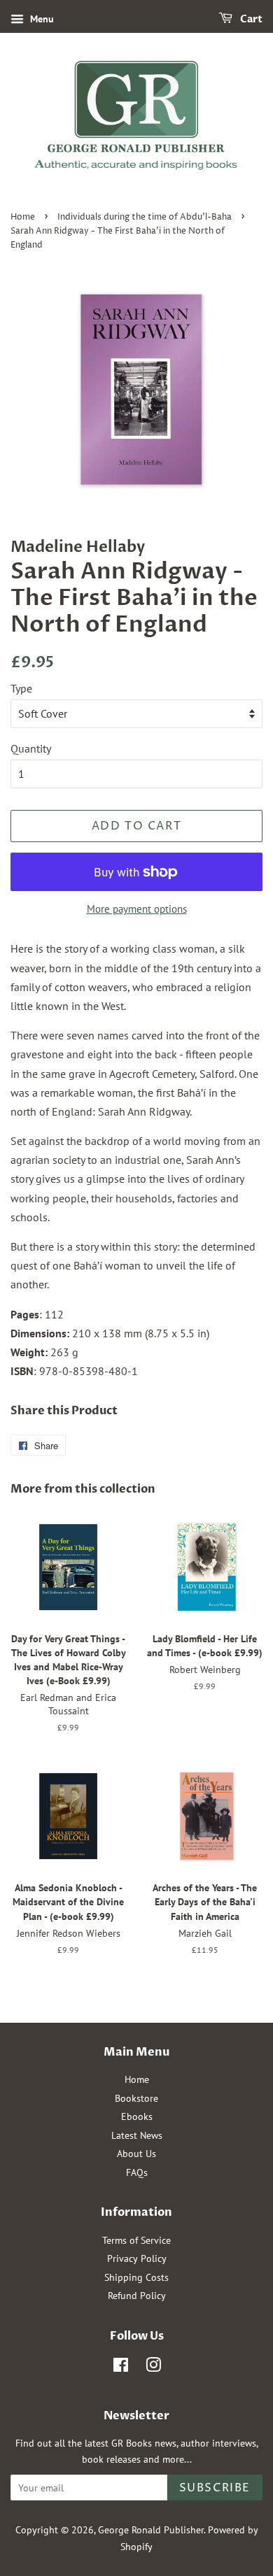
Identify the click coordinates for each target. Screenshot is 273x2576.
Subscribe (215, 2488)
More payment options (137, 909)
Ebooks (137, 2116)
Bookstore (136, 2098)
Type (21, 688)
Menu (41, 19)
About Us (136, 2154)
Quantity (31, 748)
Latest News (137, 2135)
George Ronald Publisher (151, 2530)
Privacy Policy (137, 2258)
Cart (250, 19)
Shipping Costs (136, 2277)
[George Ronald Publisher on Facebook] (121, 2368)
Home (23, 217)
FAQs (137, 2172)
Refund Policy (137, 2296)
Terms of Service (136, 2240)
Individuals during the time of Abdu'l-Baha (145, 217)
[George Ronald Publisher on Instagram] (153, 2368)
